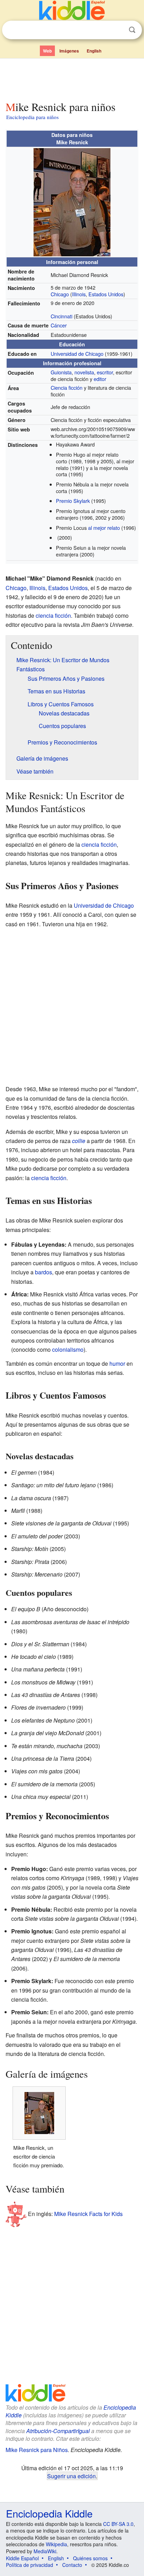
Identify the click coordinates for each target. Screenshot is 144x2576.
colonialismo (68, 1349)
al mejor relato (104, 528)
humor (117, 1363)
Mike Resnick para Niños (37, 2450)
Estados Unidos (106, 294)
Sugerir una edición (71, 2476)
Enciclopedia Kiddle (49, 2513)
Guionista (61, 372)
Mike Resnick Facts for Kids (88, 2214)
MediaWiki (45, 2551)
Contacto (72, 2565)
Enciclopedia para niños (33, 117)
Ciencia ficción (67, 387)
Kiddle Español (22, 2558)
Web (47, 51)
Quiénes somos (90, 2558)
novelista (84, 372)
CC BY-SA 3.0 (118, 2524)
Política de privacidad (30, 2565)
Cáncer (59, 325)
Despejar (118, 30)
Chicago (60, 294)
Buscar (132, 30)
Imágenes (69, 51)
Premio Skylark (73, 501)
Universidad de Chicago (77, 354)
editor (100, 379)
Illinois (79, 294)
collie (79, 1141)
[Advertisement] (72, 78)
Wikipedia (56, 2544)
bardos (44, 1272)
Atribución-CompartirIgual (58, 2431)
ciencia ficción (53, 615)
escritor (105, 372)
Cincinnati (62, 316)
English (94, 51)
